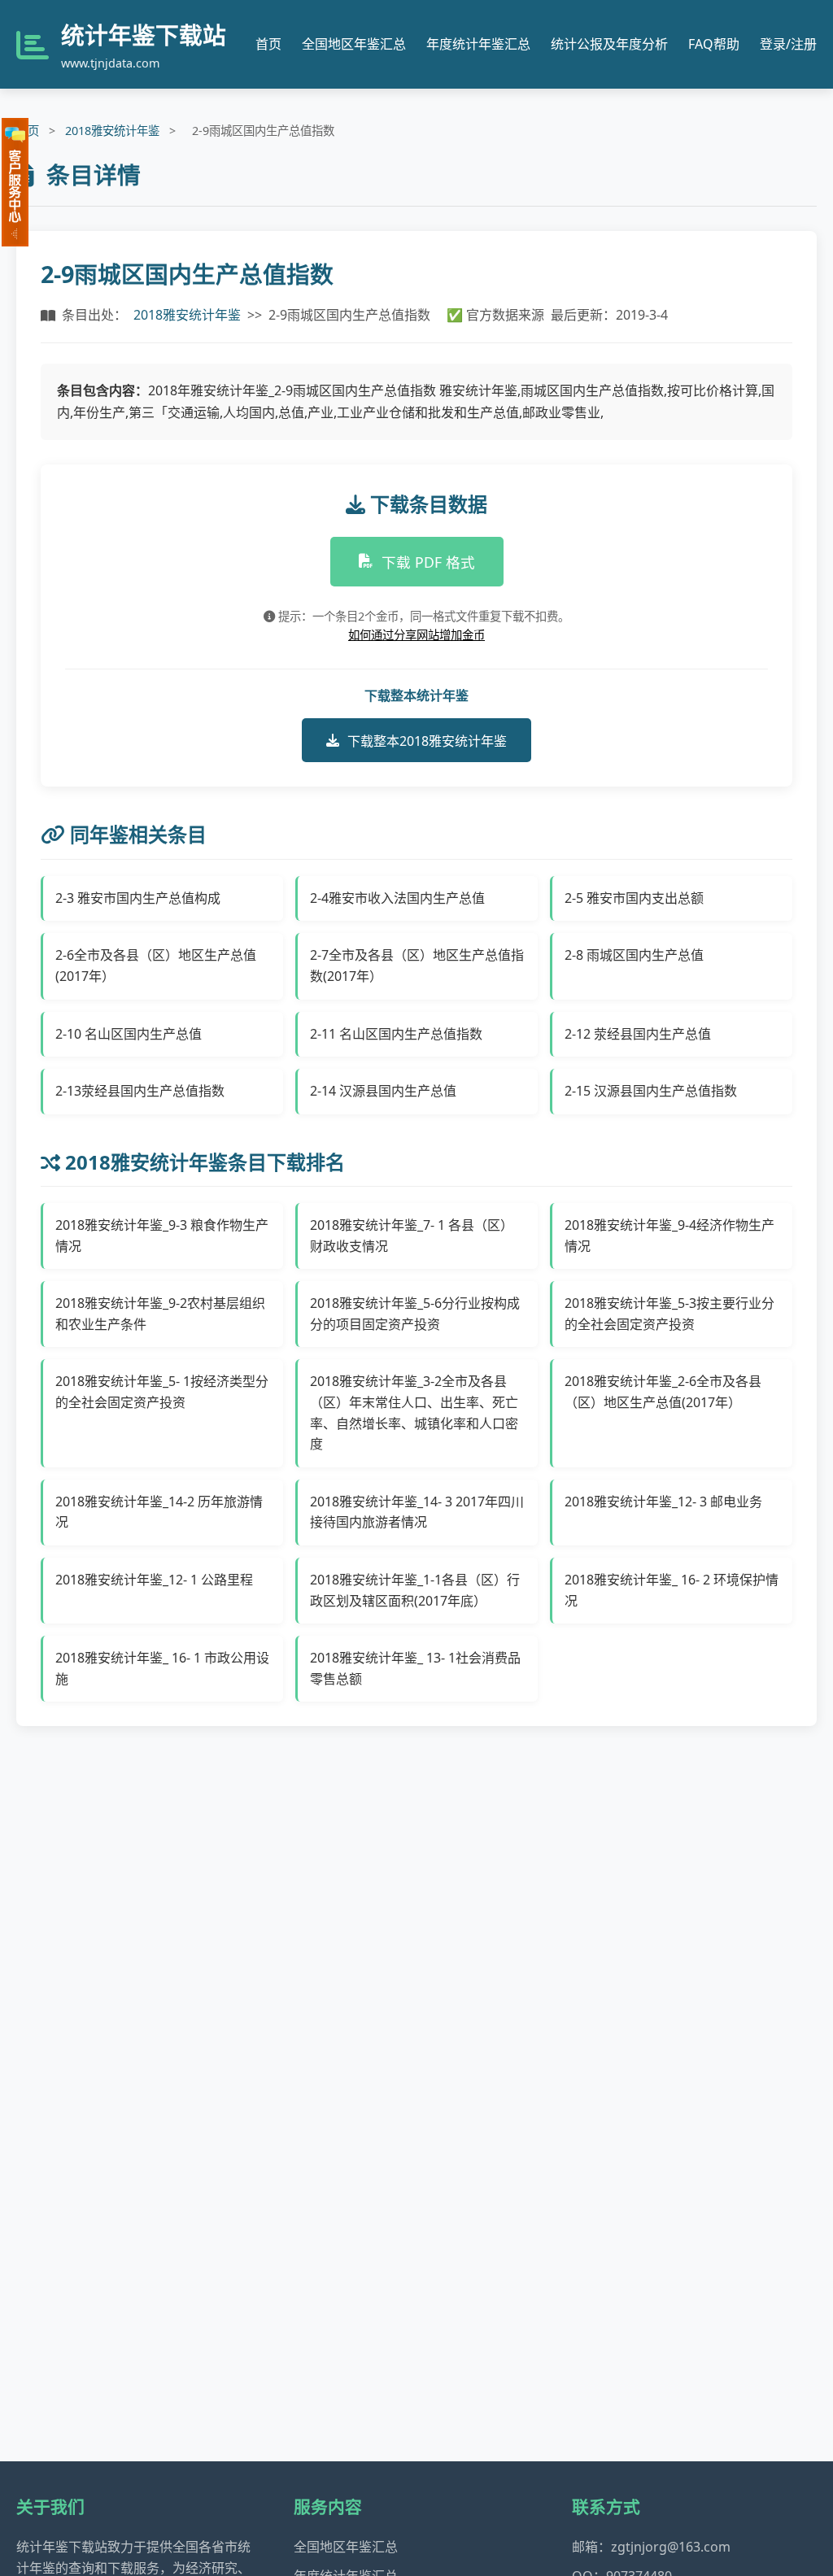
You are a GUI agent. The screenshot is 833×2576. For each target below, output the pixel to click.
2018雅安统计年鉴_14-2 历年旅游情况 (159, 1512)
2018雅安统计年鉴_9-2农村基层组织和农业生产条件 (160, 1314)
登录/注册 (788, 44)
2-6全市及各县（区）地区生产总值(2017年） (156, 965)
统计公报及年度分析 (609, 44)
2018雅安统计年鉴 (112, 131)
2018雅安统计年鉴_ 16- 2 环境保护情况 (672, 1590)
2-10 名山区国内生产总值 (129, 1034)
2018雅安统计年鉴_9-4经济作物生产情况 (669, 1236)
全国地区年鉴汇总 (354, 44)
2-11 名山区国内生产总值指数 (396, 1034)
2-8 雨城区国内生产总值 (634, 955)
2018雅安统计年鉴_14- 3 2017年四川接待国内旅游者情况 (417, 1512)
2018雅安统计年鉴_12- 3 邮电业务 (663, 1502)
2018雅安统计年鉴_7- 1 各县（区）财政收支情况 (412, 1236)
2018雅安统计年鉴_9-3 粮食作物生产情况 (162, 1236)
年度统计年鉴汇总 (478, 44)
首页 (268, 44)
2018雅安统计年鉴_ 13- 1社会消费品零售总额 (415, 1668)
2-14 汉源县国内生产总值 (383, 1091)
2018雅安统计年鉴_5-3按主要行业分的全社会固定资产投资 (669, 1314)
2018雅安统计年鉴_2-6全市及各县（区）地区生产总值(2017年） (663, 1392)
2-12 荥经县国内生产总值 (638, 1034)
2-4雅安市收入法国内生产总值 (397, 898)
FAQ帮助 (714, 44)
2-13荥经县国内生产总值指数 (140, 1091)
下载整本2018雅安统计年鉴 (427, 741)
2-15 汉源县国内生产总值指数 (651, 1091)
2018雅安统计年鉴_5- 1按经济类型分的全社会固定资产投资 (162, 1392)
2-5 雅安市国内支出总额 (634, 898)
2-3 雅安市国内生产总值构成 (138, 898)
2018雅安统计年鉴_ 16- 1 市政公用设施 (162, 1668)
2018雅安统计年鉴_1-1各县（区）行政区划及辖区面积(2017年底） (415, 1590)
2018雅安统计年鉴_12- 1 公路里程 (154, 1580)
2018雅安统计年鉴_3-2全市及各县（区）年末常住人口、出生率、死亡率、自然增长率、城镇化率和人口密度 (414, 1412)
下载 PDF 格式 (428, 562)
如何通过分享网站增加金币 (416, 635)
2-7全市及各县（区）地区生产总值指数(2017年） (417, 965)
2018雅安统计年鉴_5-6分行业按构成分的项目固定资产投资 (415, 1314)
